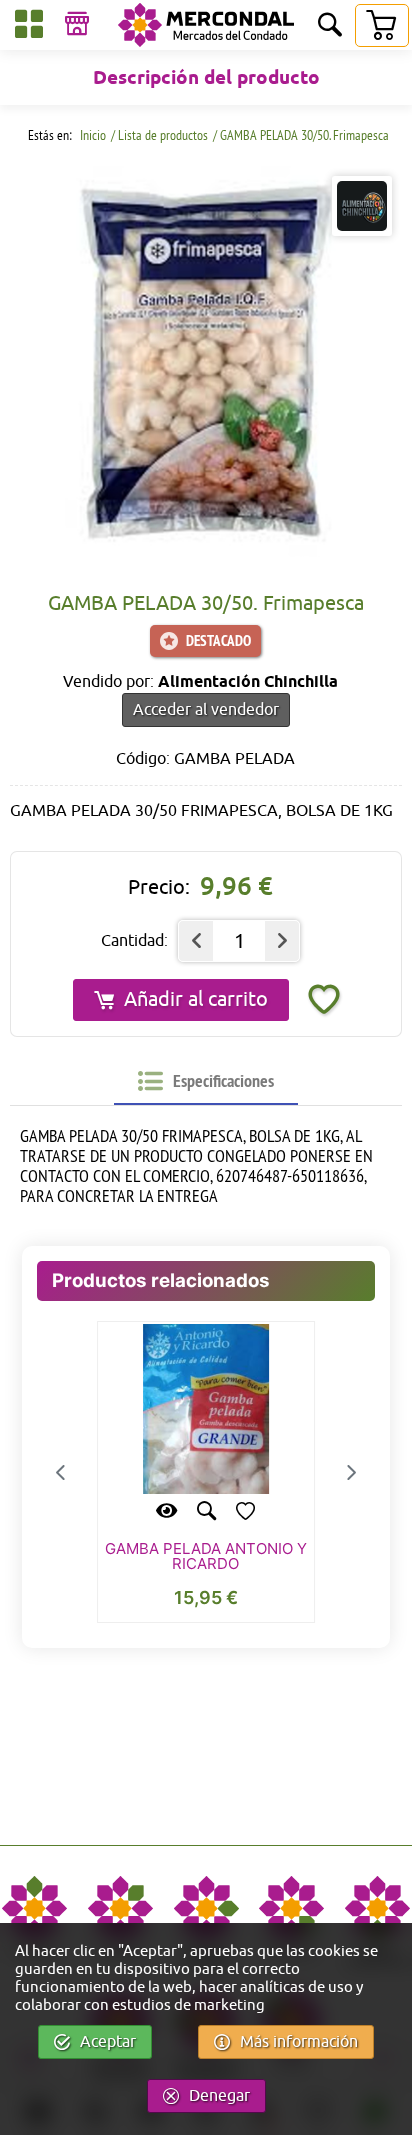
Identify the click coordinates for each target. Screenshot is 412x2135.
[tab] (206, 1081)
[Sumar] (282, 941)
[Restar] (196, 941)
